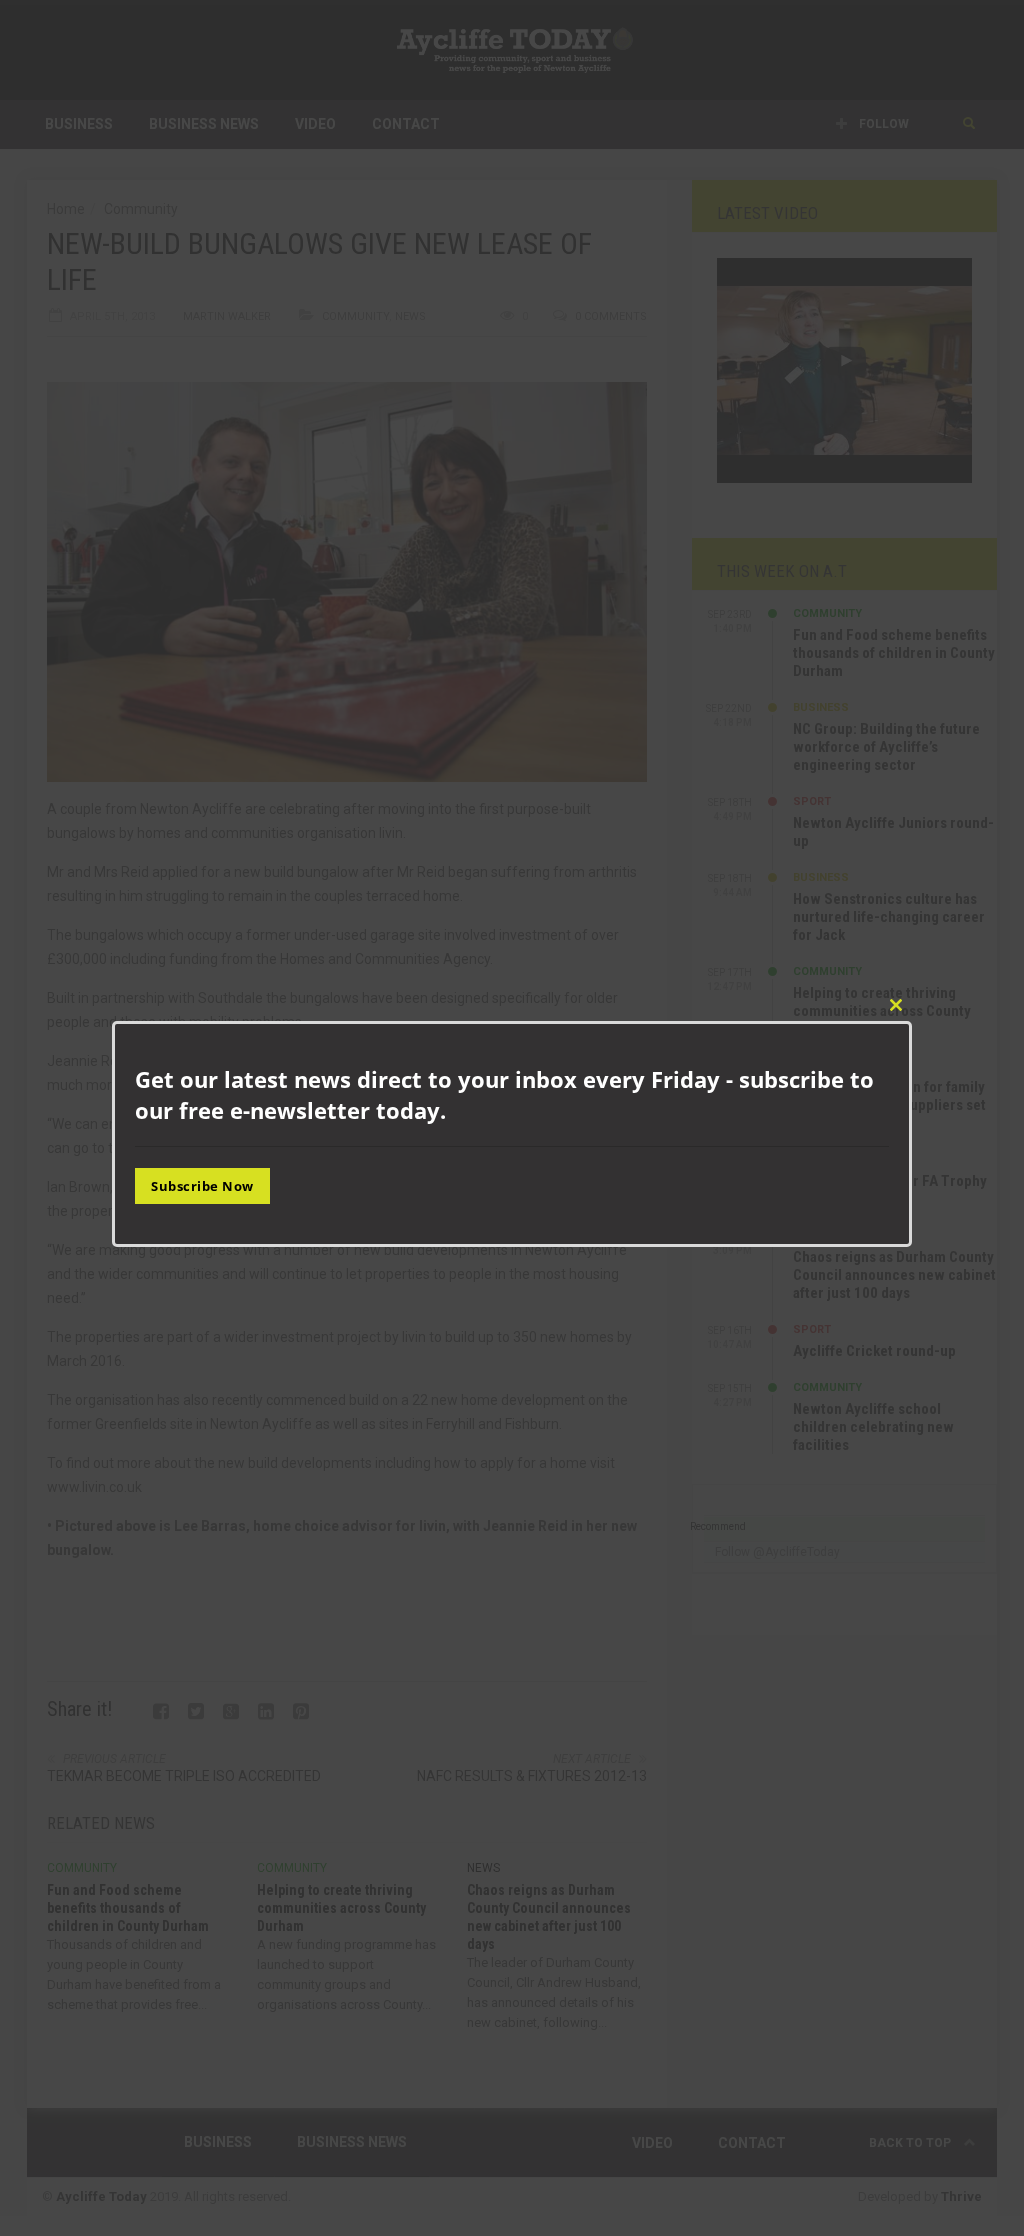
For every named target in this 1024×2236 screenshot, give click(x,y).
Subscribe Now (202, 1186)
